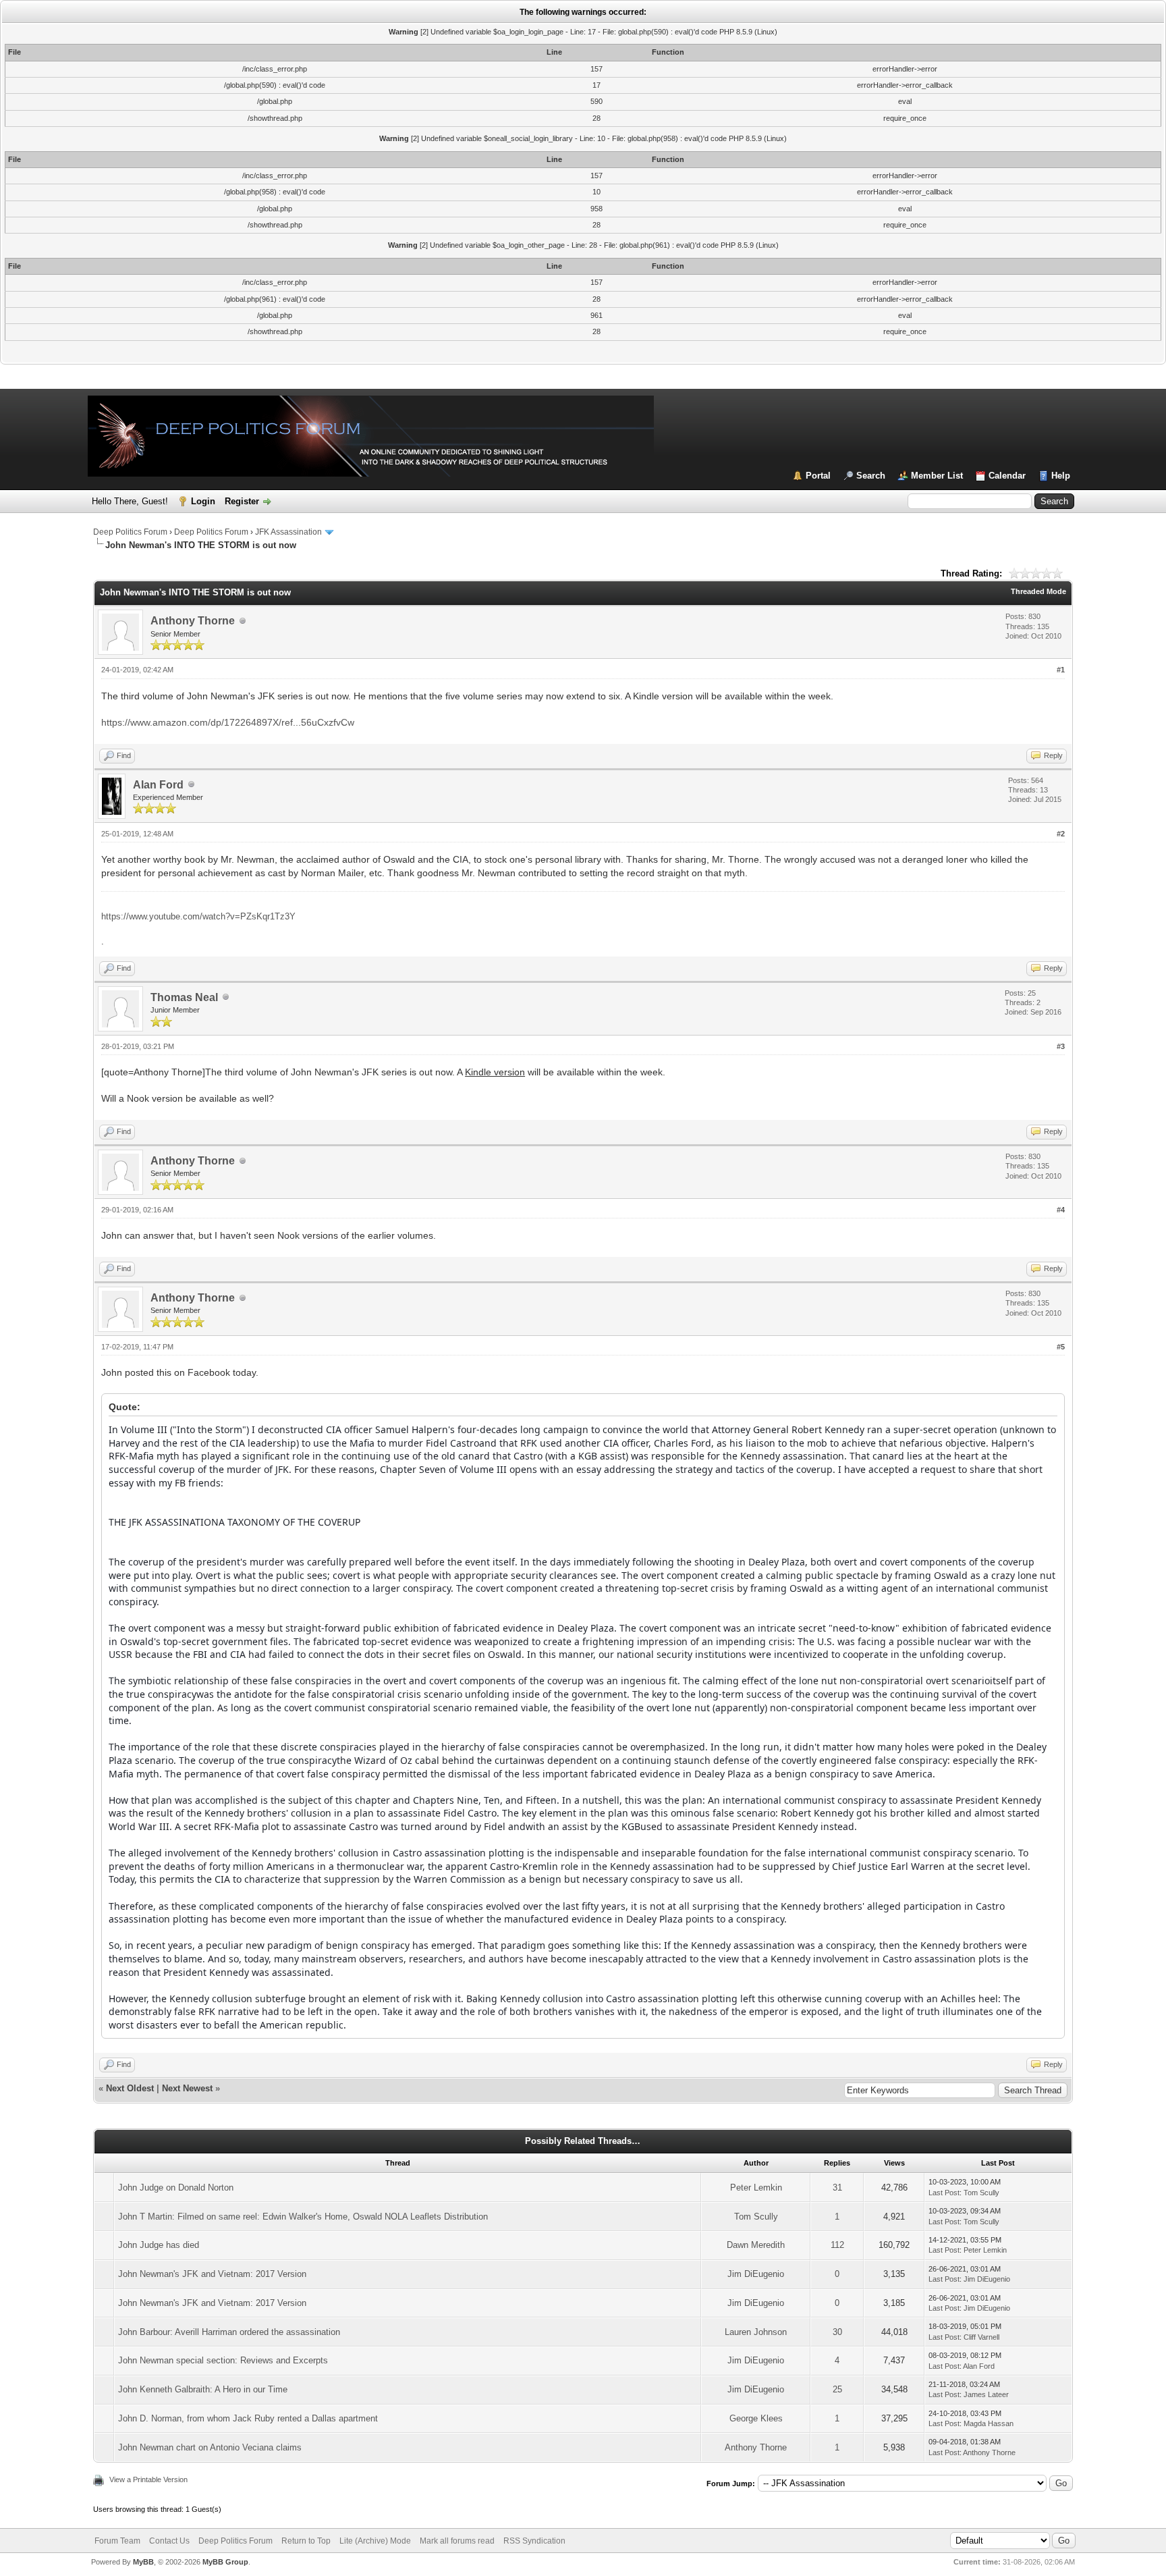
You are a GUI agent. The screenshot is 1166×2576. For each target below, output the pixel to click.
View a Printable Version (148, 2479)
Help (1061, 476)
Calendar (1007, 476)
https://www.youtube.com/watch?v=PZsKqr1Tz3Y (198, 916)
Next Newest (187, 2088)
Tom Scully (981, 2193)
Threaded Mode (1038, 591)
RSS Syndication (534, 2541)
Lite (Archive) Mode (375, 2541)
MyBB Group (225, 2562)
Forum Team (117, 2541)
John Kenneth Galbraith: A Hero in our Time (203, 2389)
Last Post (944, 2193)
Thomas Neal (184, 997)
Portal (818, 476)
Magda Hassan (989, 2423)
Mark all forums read (457, 2541)
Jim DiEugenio (756, 2274)
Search (871, 476)
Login (203, 501)
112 (837, 2245)
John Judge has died (159, 2245)
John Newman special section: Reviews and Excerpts (223, 2360)
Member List (937, 476)
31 (837, 2188)
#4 (1061, 1210)
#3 (1061, 1046)
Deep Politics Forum (130, 532)
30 (837, 2332)
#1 (1061, 670)
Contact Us (169, 2541)
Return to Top (306, 2541)
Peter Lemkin (756, 2188)
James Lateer (986, 2394)
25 (837, 2389)
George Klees (756, 2418)
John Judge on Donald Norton (176, 2188)
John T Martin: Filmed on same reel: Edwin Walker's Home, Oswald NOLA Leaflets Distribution (303, 2217)
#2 (1061, 834)
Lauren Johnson (756, 2332)
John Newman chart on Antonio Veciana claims (210, 2447)
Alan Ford (158, 785)
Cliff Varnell (981, 2337)
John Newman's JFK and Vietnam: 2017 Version (212, 2274)
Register (242, 501)
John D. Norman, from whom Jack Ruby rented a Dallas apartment (248, 2418)
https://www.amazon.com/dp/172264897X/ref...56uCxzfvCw (228, 722)
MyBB (143, 2562)
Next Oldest (130, 2088)
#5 (1061, 1347)
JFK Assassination (288, 532)
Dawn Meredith (756, 2245)
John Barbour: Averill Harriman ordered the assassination (229, 2332)
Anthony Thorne (193, 621)
